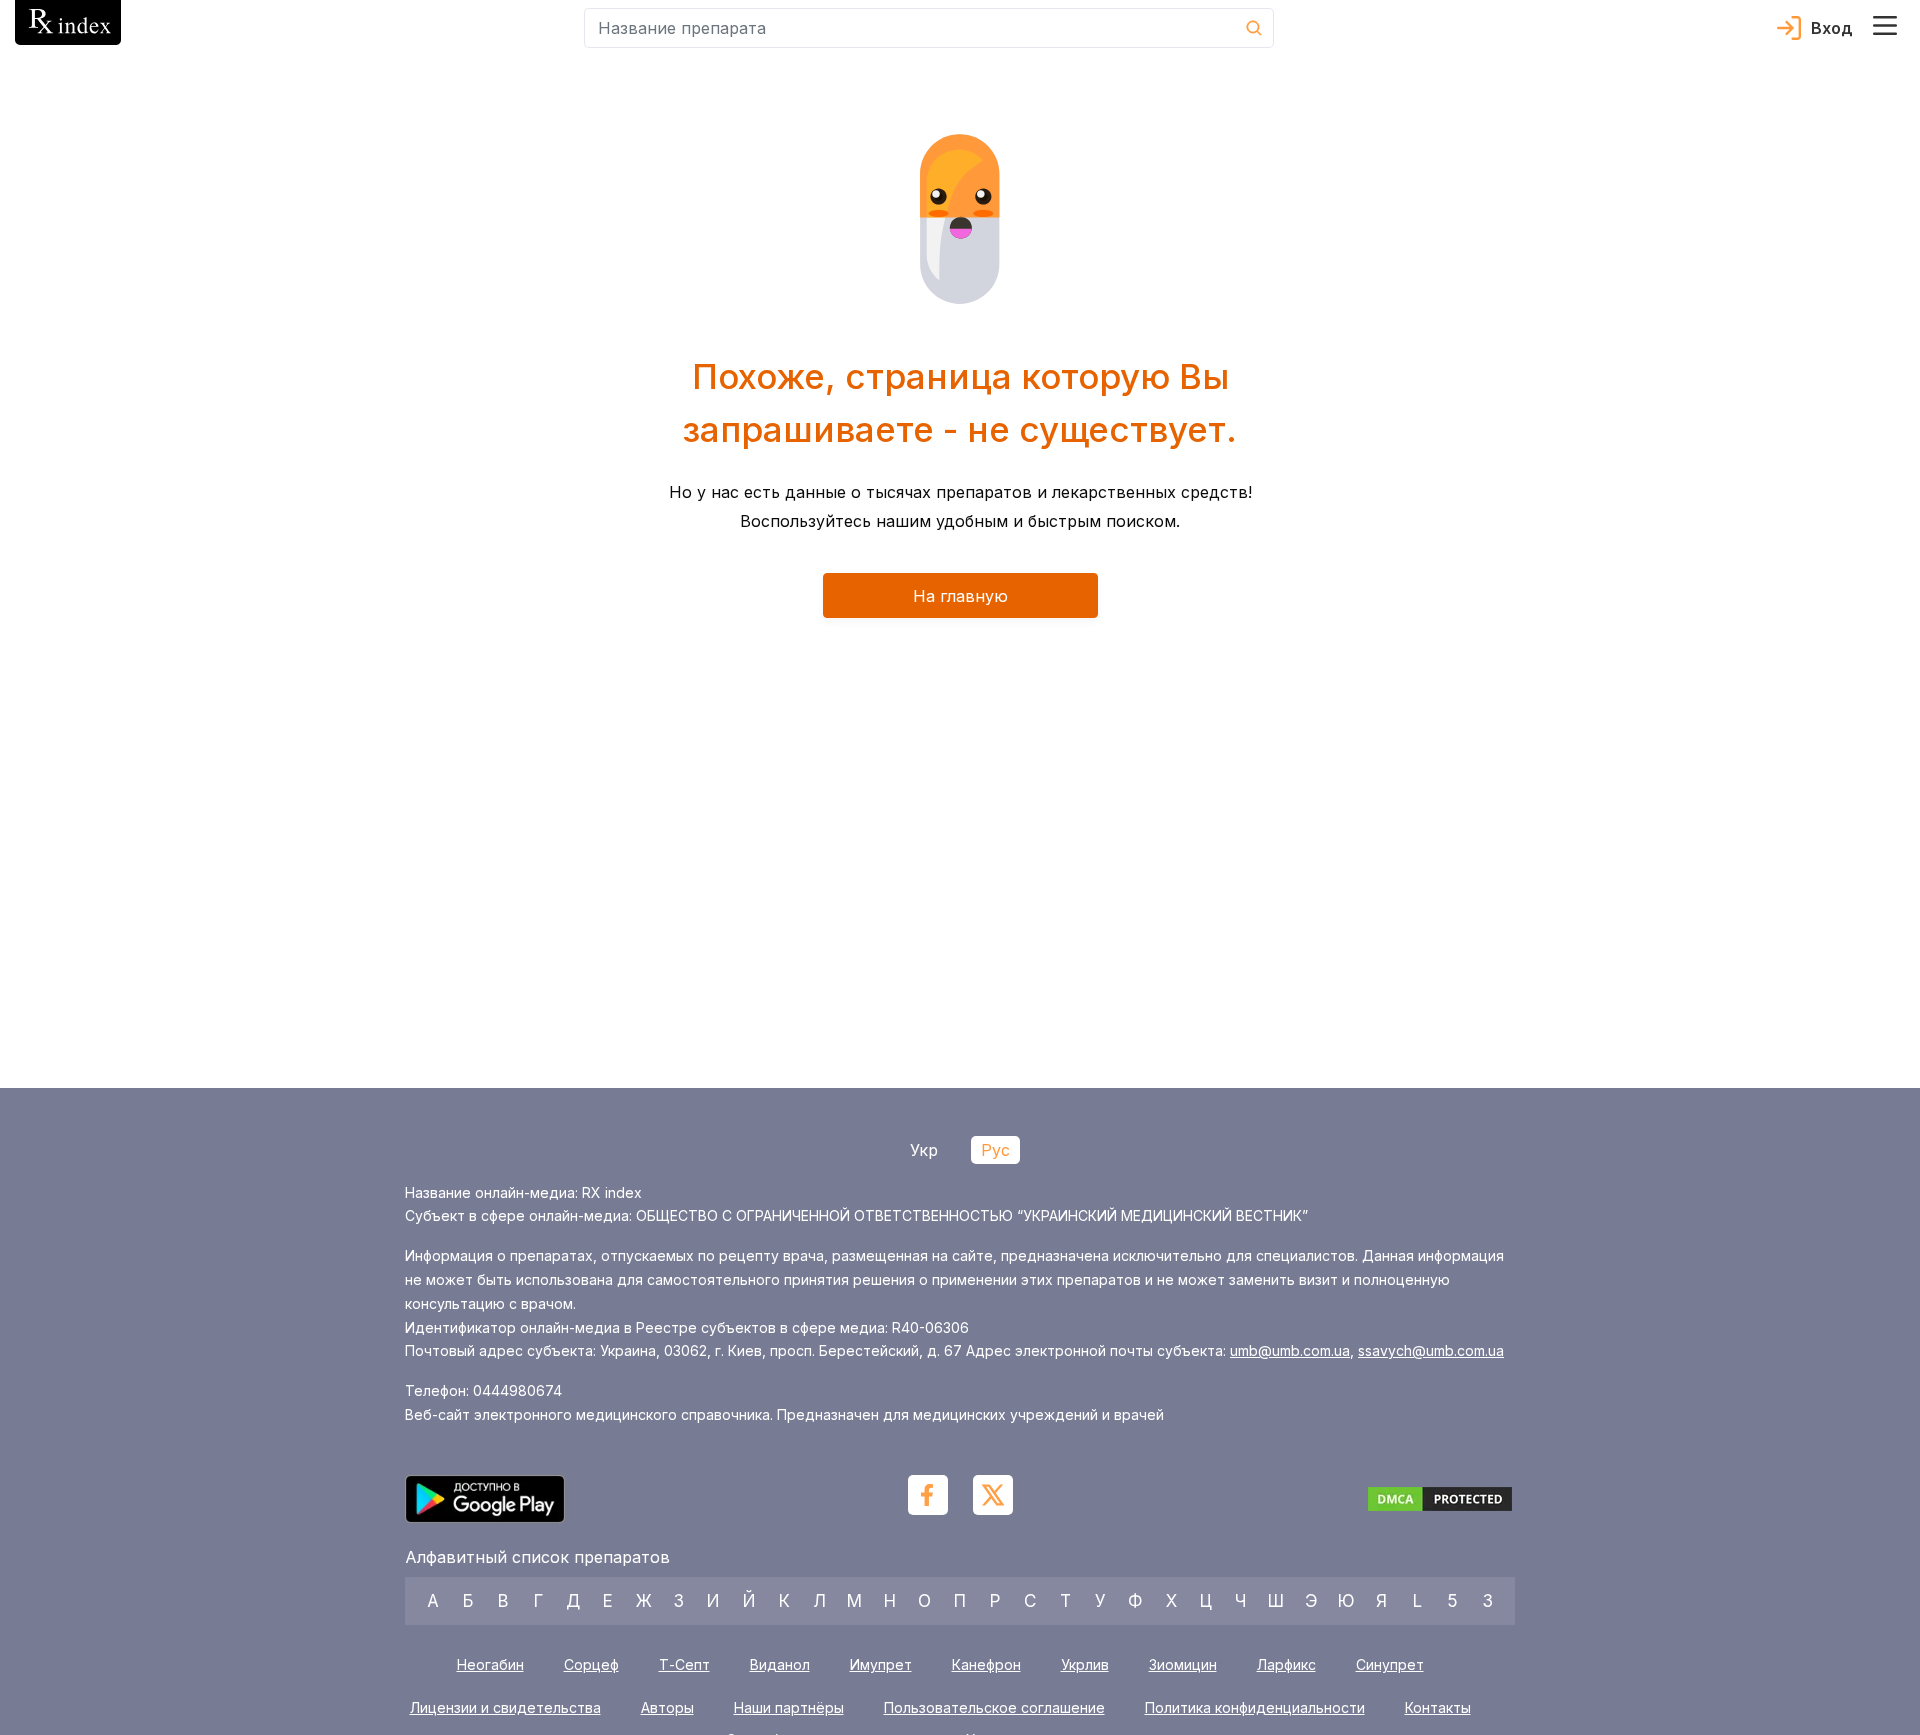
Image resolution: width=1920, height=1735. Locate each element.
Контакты (1438, 1708)
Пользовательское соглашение (994, 1708)
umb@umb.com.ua (1290, 1350)
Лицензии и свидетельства (505, 1708)
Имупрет (881, 1664)
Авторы (667, 1708)
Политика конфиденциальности (1255, 1708)
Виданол (780, 1664)
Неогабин (490, 1664)
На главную (960, 596)
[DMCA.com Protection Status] (1440, 1502)
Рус (995, 1150)
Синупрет (1390, 1664)
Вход (1832, 28)
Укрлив (1085, 1664)
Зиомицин (1183, 1664)
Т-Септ (684, 1664)
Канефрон (986, 1664)
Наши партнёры (789, 1708)
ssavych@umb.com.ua (1431, 1350)
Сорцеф (591, 1664)
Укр (924, 1150)
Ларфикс (1286, 1664)
